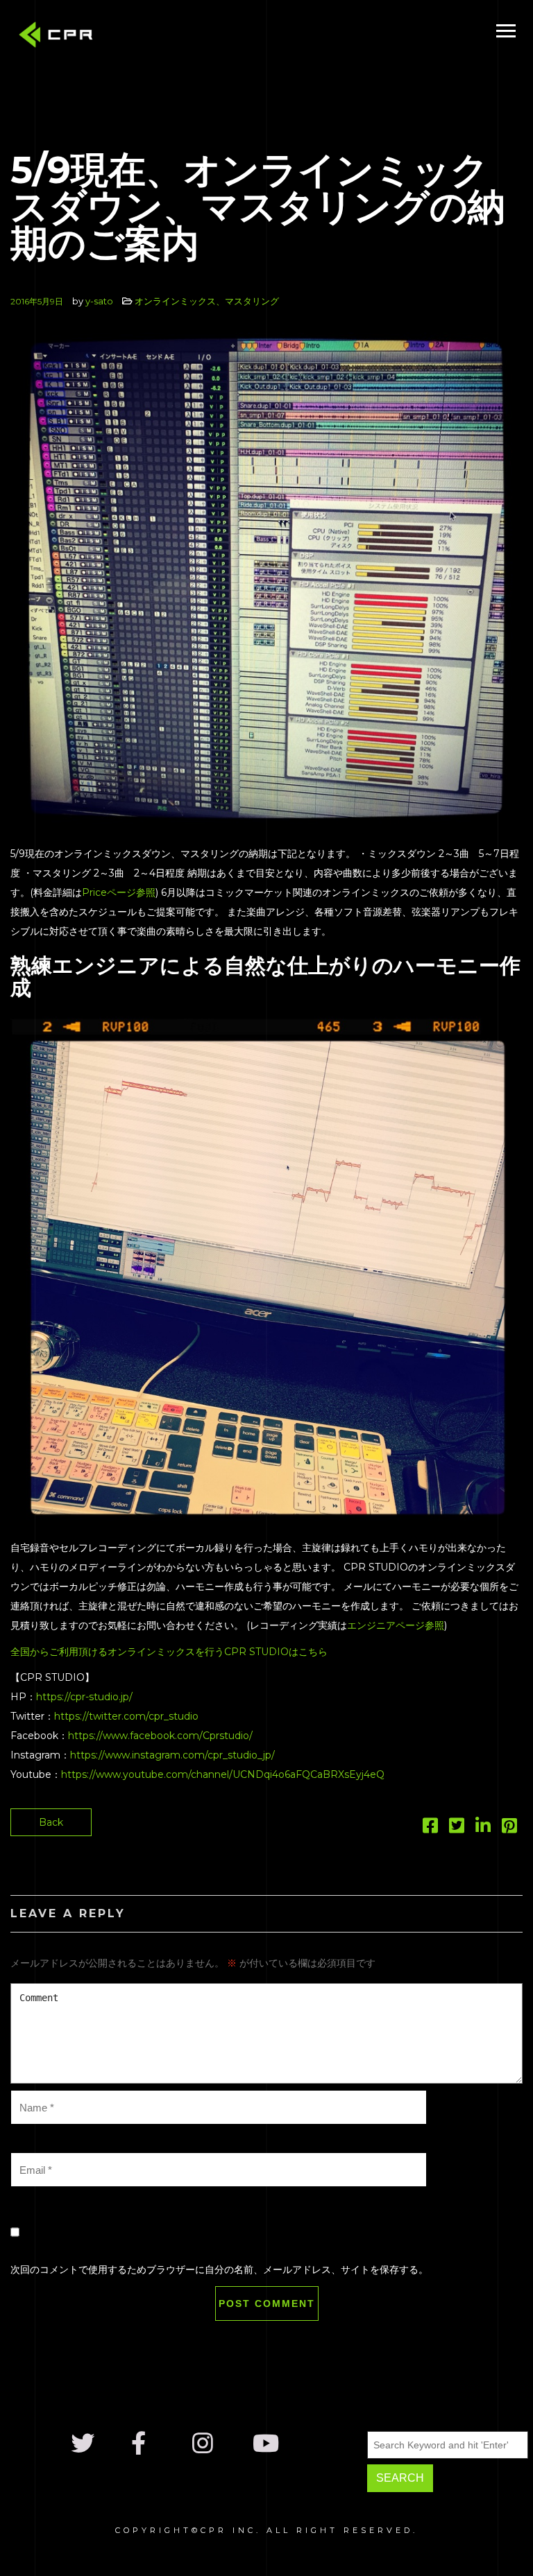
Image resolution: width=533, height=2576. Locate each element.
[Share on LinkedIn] (483, 1829)
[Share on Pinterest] (509, 1829)
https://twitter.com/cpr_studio (126, 1716)
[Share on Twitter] (457, 1829)
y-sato (99, 301)
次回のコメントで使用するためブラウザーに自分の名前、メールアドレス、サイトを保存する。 (219, 2270)
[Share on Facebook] (430, 1829)
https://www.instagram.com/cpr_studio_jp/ (172, 1755)
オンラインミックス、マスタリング (207, 301)
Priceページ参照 (119, 892)
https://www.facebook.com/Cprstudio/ (160, 1736)
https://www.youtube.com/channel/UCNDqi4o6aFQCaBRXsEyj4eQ (223, 1774)
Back (51, 1822)
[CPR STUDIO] (59, 38)
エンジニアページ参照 (396, 1625)
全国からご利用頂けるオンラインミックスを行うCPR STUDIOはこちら (169, 1652)
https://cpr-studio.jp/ (84, 1697)
